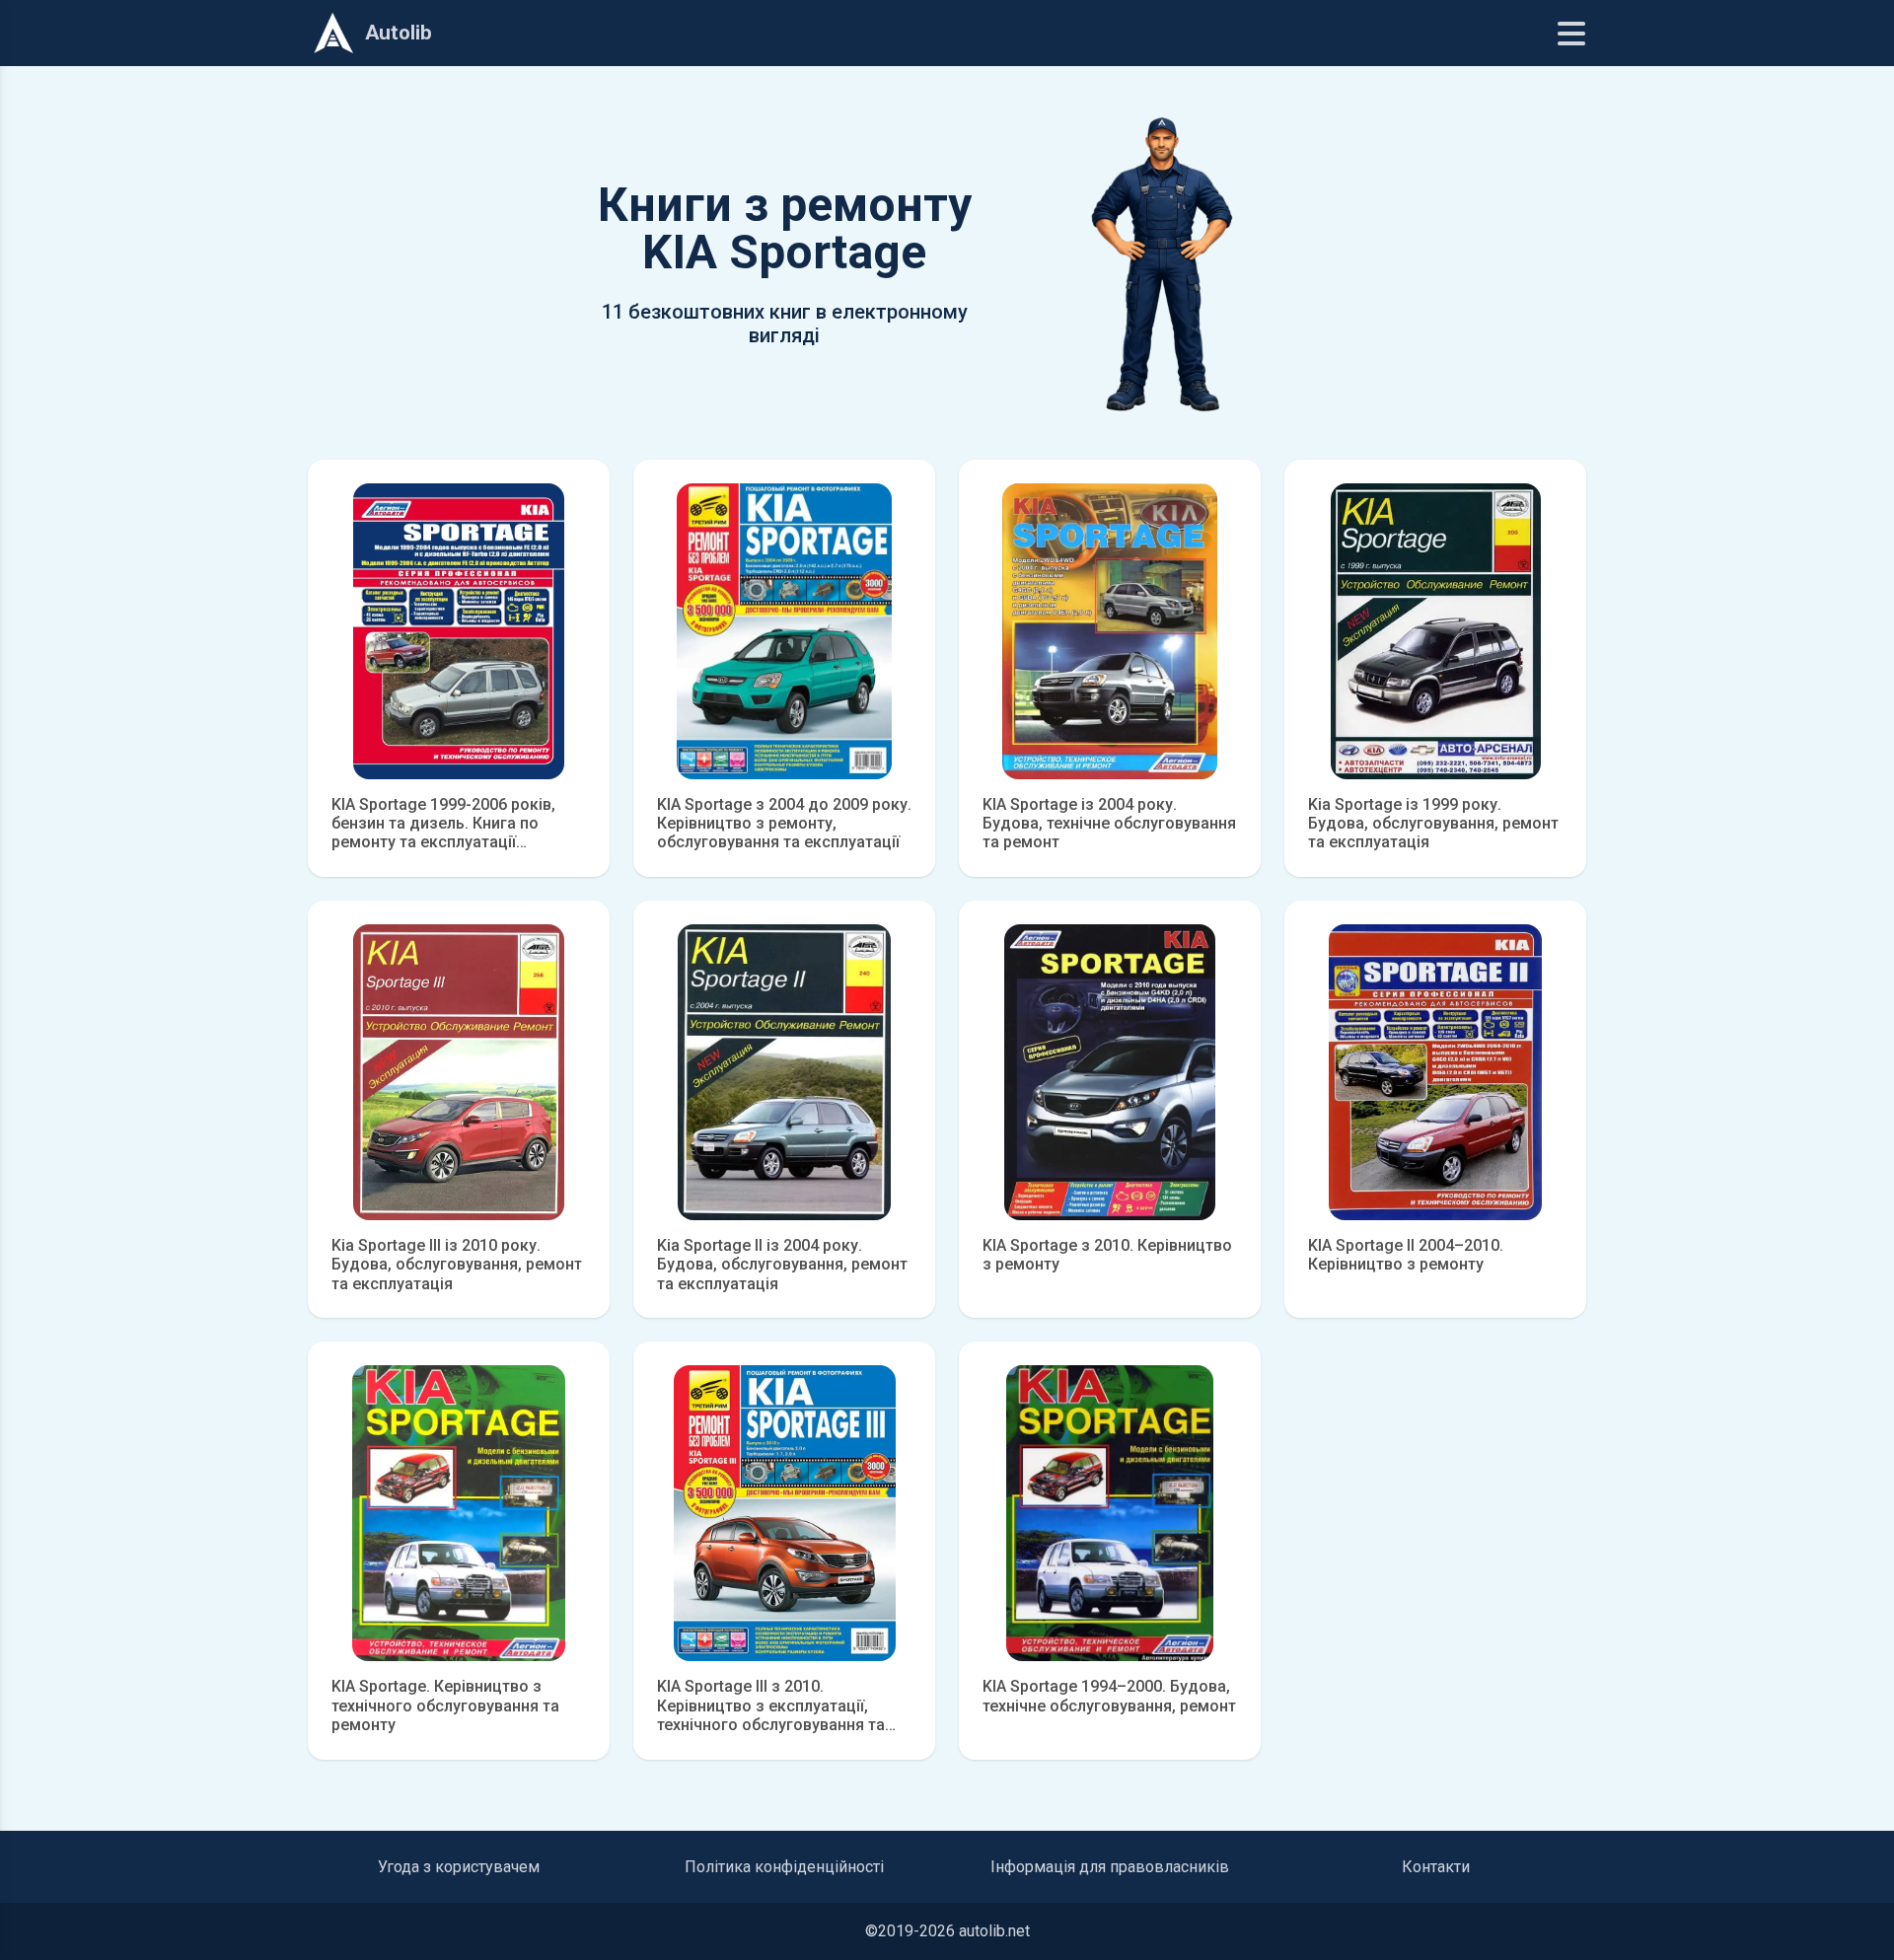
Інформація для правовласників (1110, 1867)
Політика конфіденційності (784, 1867)
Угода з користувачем (459, 1867)
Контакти (1436, 1867)
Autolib (399, 33)
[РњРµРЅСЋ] (1571, 34)
